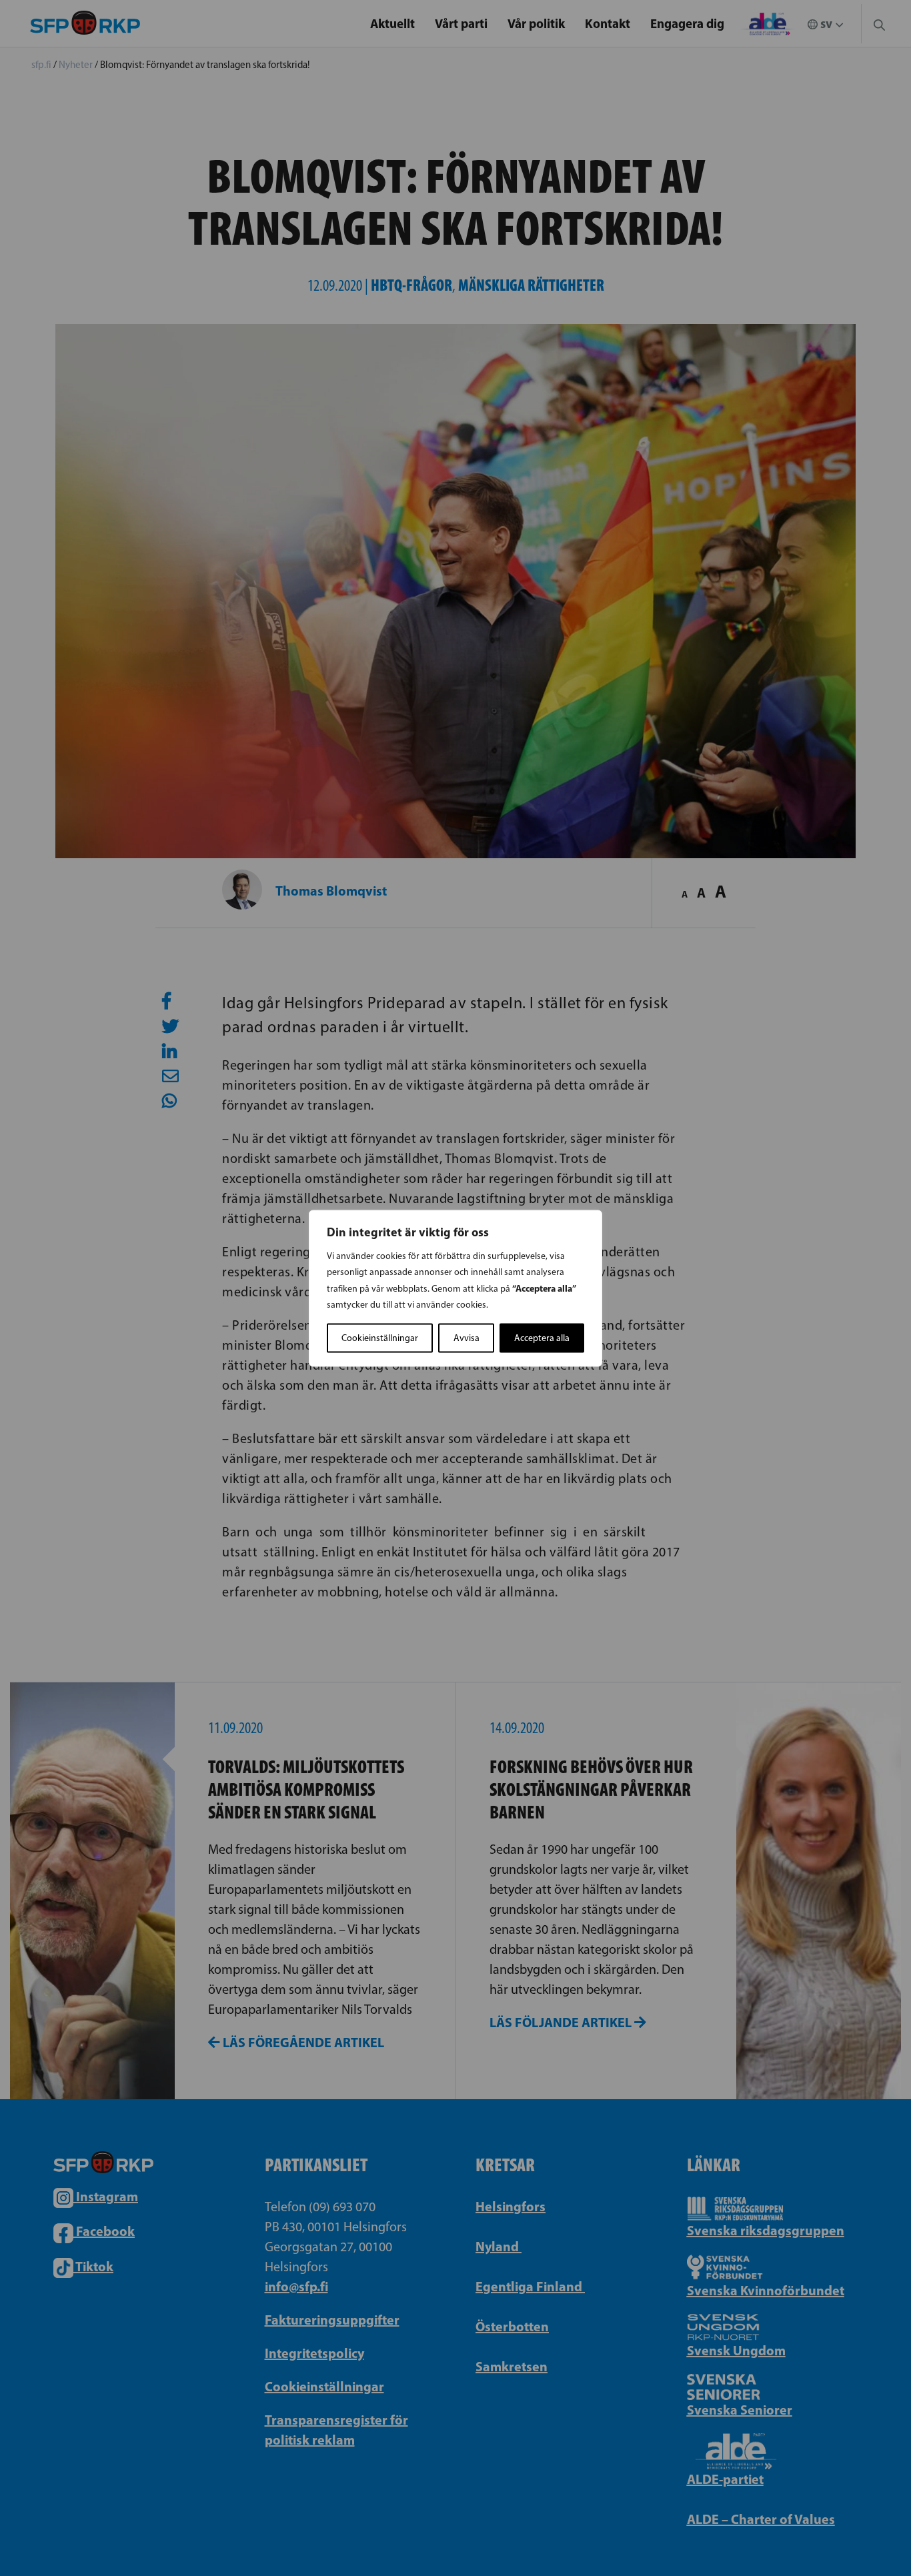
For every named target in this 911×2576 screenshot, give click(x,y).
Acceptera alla (542, 1337)
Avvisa (467, 1337)
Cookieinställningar (380, 1337)
